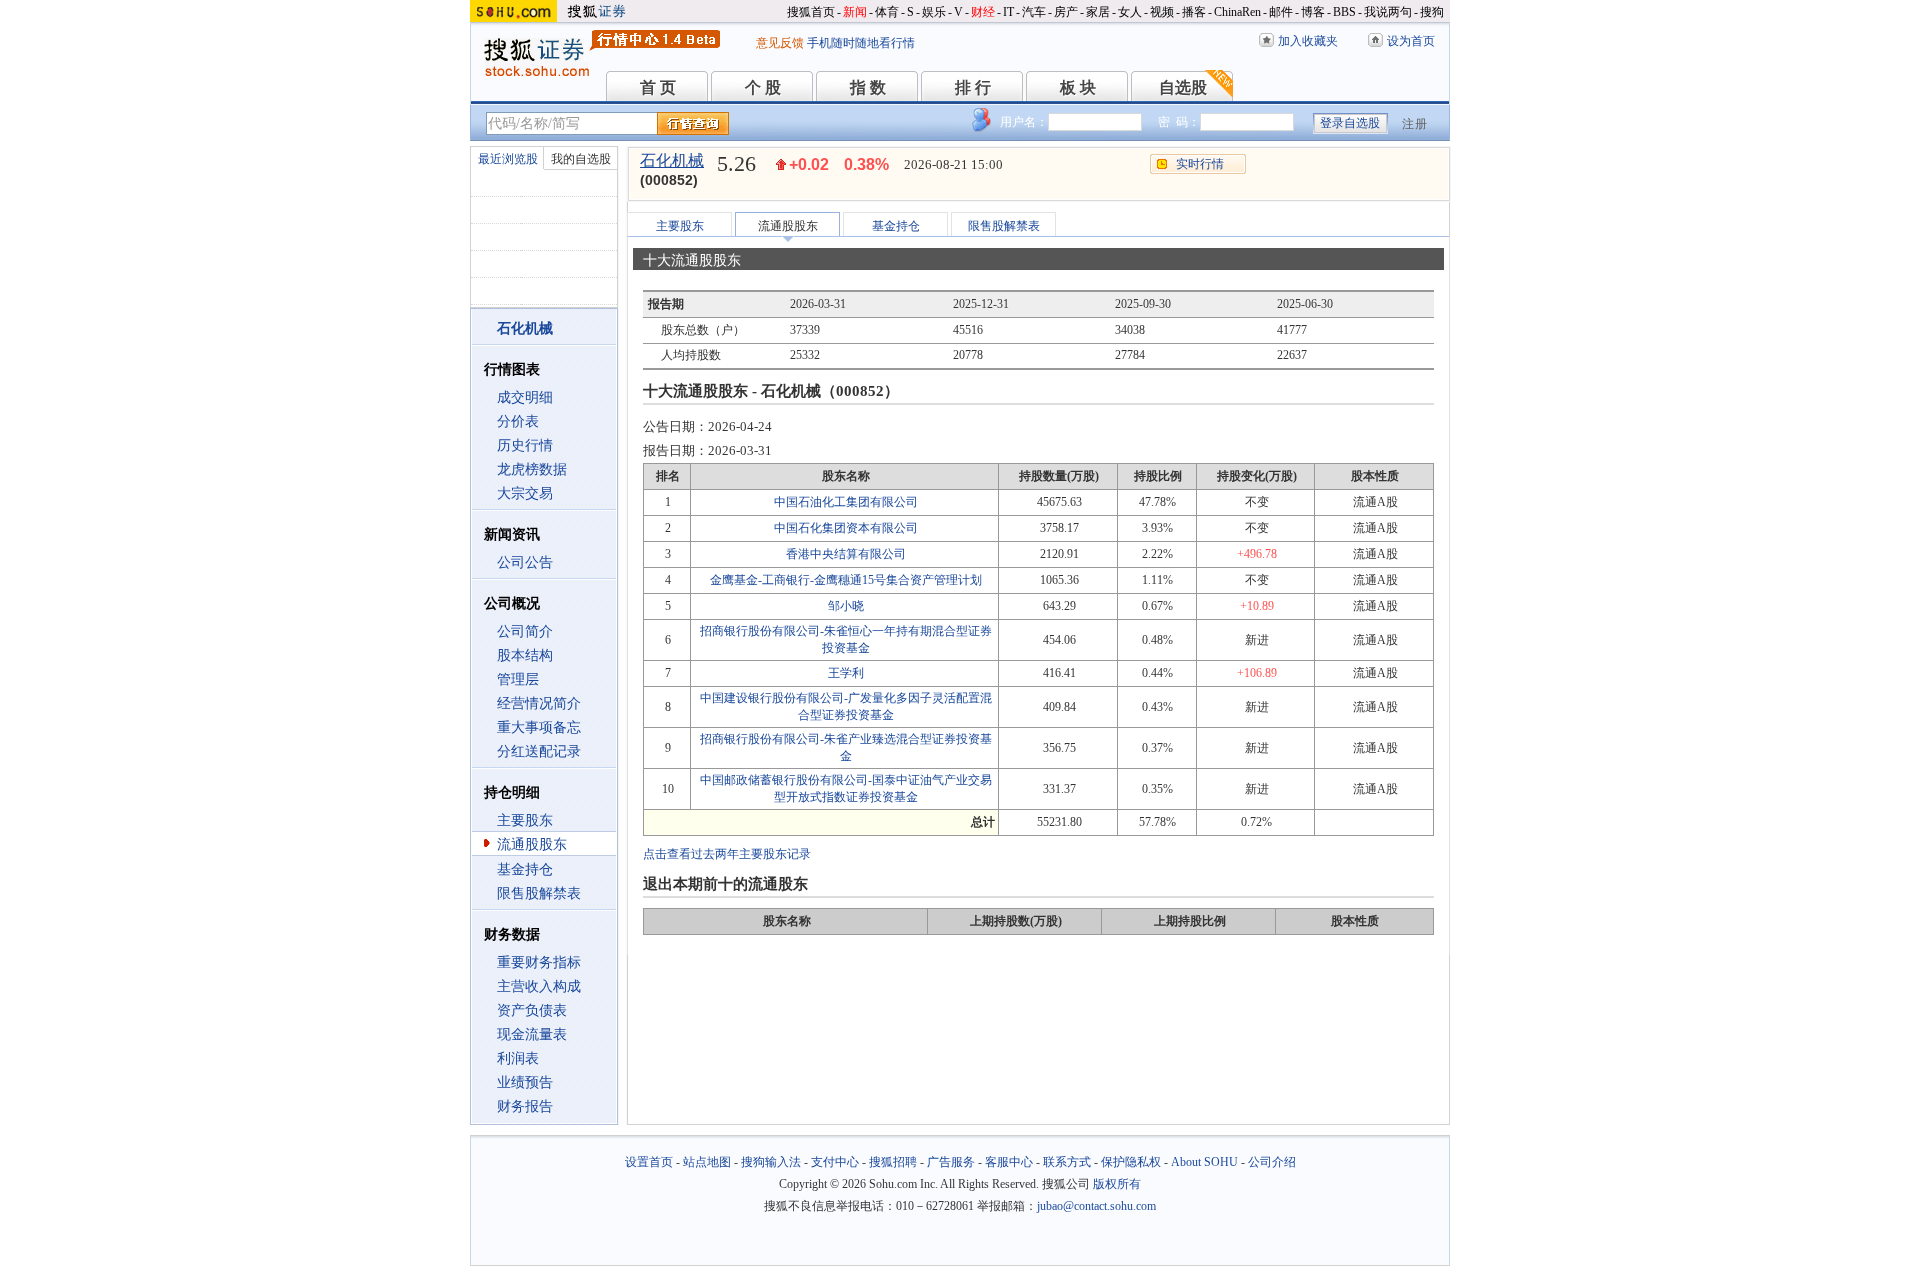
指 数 (868, 87)
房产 (1066, 12)
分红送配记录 (539, 751)
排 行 (973, 87)
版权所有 (1117, 1184)
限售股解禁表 (539, 893)
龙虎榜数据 (532, 469)
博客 (1313, 12)
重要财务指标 (539, 962)
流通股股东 (532, 844)
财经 (983, 12)
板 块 (1078, 87)
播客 (1194, 12)
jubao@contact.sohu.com (1096, 1206)
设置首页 (649, 1162)
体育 (887, 12)
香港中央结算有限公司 (846, 554)
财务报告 (525, 1106)
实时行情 (1200, 164)
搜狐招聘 (893, 1162)
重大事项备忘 (539, 727)
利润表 (518, 1058)
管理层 (518, 679)
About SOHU (1204, 1162)
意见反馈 (780, 43)
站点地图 (707, 1162)
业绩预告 (525, 1082)
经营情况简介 (539, 703)
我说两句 (1388, 12)
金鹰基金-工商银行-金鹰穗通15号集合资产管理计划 (846, 580)
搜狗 (1432, 12)
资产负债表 (532, 1010)
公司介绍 (1272, 1162)
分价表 (518, 421)
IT (1008, 12)
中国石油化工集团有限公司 (846, 502)
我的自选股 (581, 159)
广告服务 (951, 1162)
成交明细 (525, 397)
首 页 (658, 87)
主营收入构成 (539, 986)
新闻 (855, 12)
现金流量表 (532, 1034)
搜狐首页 (811, 12)
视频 (1162, 12)
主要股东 (525, 820)
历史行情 (525, 445)
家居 (1098, 12)
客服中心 (1009, 1162)
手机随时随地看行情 (861, 43)
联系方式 (1067, 1162)
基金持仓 (525, 869)
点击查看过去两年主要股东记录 (727, 854)
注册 (1415, 124)
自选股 (1183, 87)
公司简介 (525, 631)
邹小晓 (846, 606)
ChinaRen (1237, 12)
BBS (1344, 12)
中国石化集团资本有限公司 (846, 528)
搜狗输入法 (771, 1162)
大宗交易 (525, 493)
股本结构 (525, 655)
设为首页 (1411, 41)
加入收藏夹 (1308, 41)
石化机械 (672, 160)
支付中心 (835, 1162)
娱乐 (934, 12)
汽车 (1034, 12)
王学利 (846, 673)
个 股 (763, 87)
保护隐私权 (1131, 1162)
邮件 (1281, 12)
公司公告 (525, 562)
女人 (1130, 12)
